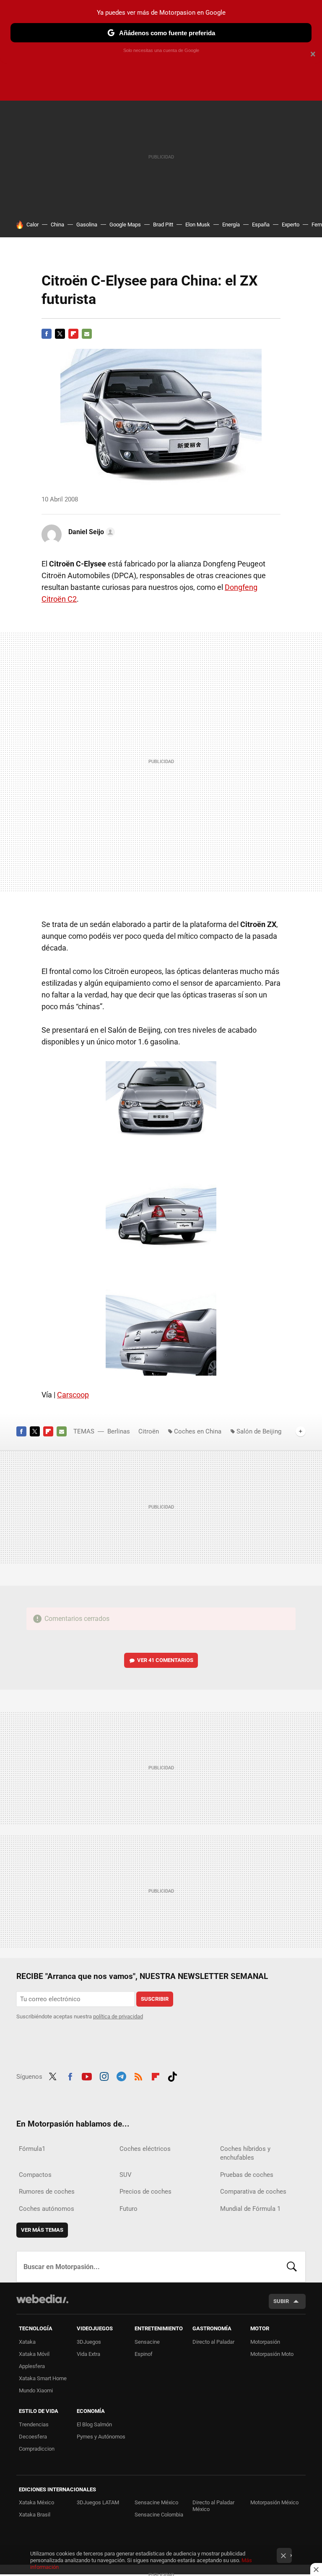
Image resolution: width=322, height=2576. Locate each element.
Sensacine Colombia (159, 2515)
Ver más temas (42, 2230)
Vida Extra (88, 2354)
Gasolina (87, 225)
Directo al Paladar (213, 2342)
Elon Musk (198, 225)
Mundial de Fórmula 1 (250, 2209)
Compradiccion (37, 2449)
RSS (138, 2075)
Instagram (104, 2075)
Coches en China (198, 1431)
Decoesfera (33, 2437)
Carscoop (73, 1395)
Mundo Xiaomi (36, 2390)
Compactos (35, 2175)
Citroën (149, 1431)
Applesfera (32, 2366)
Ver (165, 1660)
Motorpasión (265, 2342)
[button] (90, 532)
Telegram (121, 2075)
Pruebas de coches (247, 2175)
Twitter (60, 334)
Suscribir (155, 1999)
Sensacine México (156, 2502)
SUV (126, 2175)
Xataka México (36, 2502)
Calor (32, 225)
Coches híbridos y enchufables (245, 2153)
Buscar (292, 2267)
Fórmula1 (32, 2149)
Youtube (87, 2075)
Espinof (144, 2354)
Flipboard (73, 334)
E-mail (87, 334)
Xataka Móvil (34, 2354)
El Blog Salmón (94, 2424)
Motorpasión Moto (272, 2354)
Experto (291, 225)
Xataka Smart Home (43, 2378)
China (57, 225)
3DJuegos (89, 2342)
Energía (231, 225)
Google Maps (125, 225)
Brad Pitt (163, 225)
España (261, 225)
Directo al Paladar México (213, 2506)
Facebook (47, 334)
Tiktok (172, 2075)
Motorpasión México (274, 2502)
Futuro (129, 2209)
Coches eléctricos (145, 2149)
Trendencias (34, 2424)
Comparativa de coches (253, 2192)
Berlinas (119, 1431)
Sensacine (147, 2342)
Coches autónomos (47, 2209)
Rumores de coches (47, 2192)
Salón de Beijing (259, 1431)
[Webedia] (42, 2299)
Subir (281, 2301)
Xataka (27, 2342)
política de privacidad (118, 2016)
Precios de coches (145, 2192)
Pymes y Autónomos (101, 2437)
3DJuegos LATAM (98, 2502)
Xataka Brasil (35, 2515)
